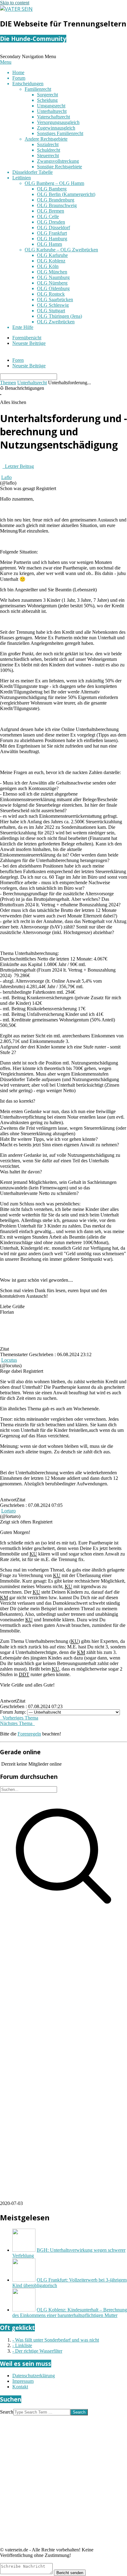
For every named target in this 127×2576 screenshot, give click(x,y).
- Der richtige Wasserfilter (37, 2351)
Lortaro (8, 1511)
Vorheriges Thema (19, 1718)
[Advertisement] (63, 1984)
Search (7, 2412)
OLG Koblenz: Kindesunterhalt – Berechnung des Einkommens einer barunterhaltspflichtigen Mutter (70, 2312)
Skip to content (15, 3)
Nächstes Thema (17, 1723)
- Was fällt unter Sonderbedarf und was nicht (56, 2340)
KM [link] (4, 1598)
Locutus (9, 1360)
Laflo (6, 477)
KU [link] (33, 1554)
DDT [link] (24, 1674)
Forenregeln (29, 1734)
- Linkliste (22, 2345)
